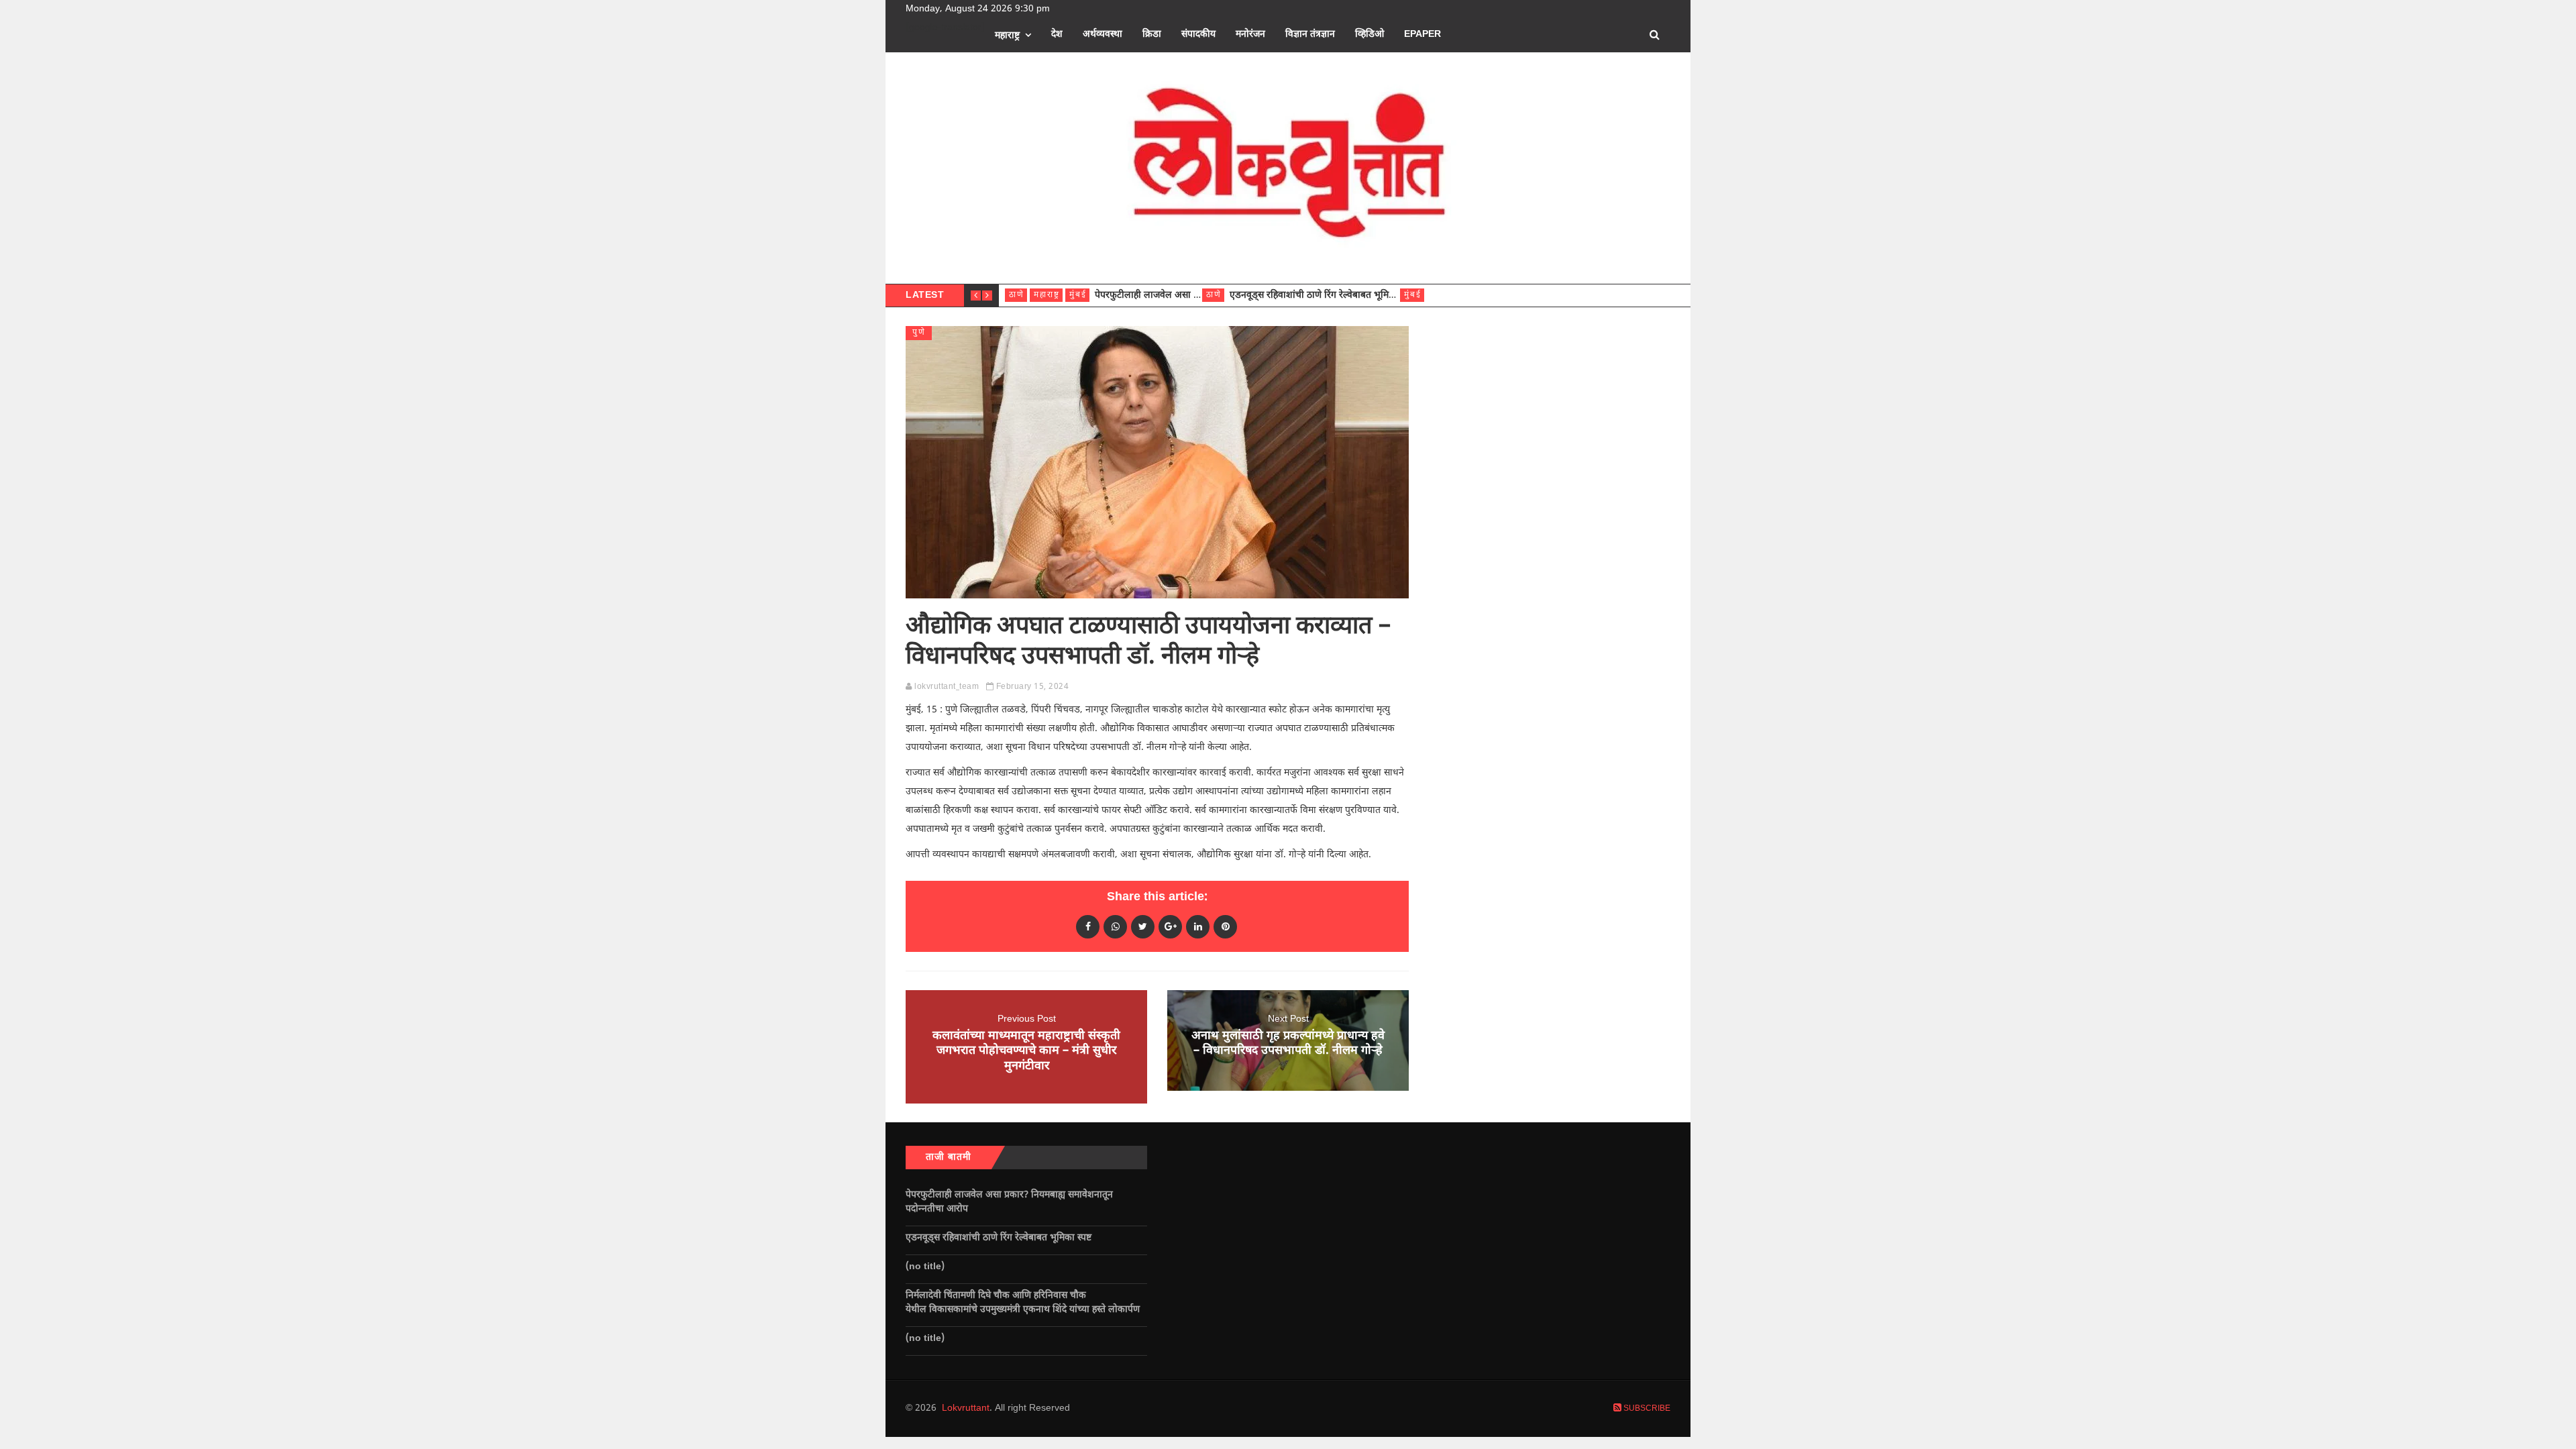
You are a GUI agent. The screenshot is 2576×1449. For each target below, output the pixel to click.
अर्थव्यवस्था (1103, 35)
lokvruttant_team (947, 687)
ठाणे (1017, 295)
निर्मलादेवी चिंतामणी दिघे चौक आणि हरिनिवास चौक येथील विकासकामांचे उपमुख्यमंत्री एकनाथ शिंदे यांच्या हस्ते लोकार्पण (1025, 1303)
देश (1057, 35)
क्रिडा (1152, 35)
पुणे (919, 333)
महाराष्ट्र (1007, 36)
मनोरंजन (1250, 35)
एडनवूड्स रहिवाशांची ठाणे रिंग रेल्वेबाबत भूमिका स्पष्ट (1324, 296)
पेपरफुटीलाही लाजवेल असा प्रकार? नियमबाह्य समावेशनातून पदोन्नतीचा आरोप (1009, 1202)
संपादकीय (1198, 35)
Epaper (1423, 35)
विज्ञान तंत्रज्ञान (1310, 35)
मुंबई (1078, 295)
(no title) (925, 1267)
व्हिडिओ (1370, 35)
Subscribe (1646, 1409)
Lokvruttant (966, 1408)
